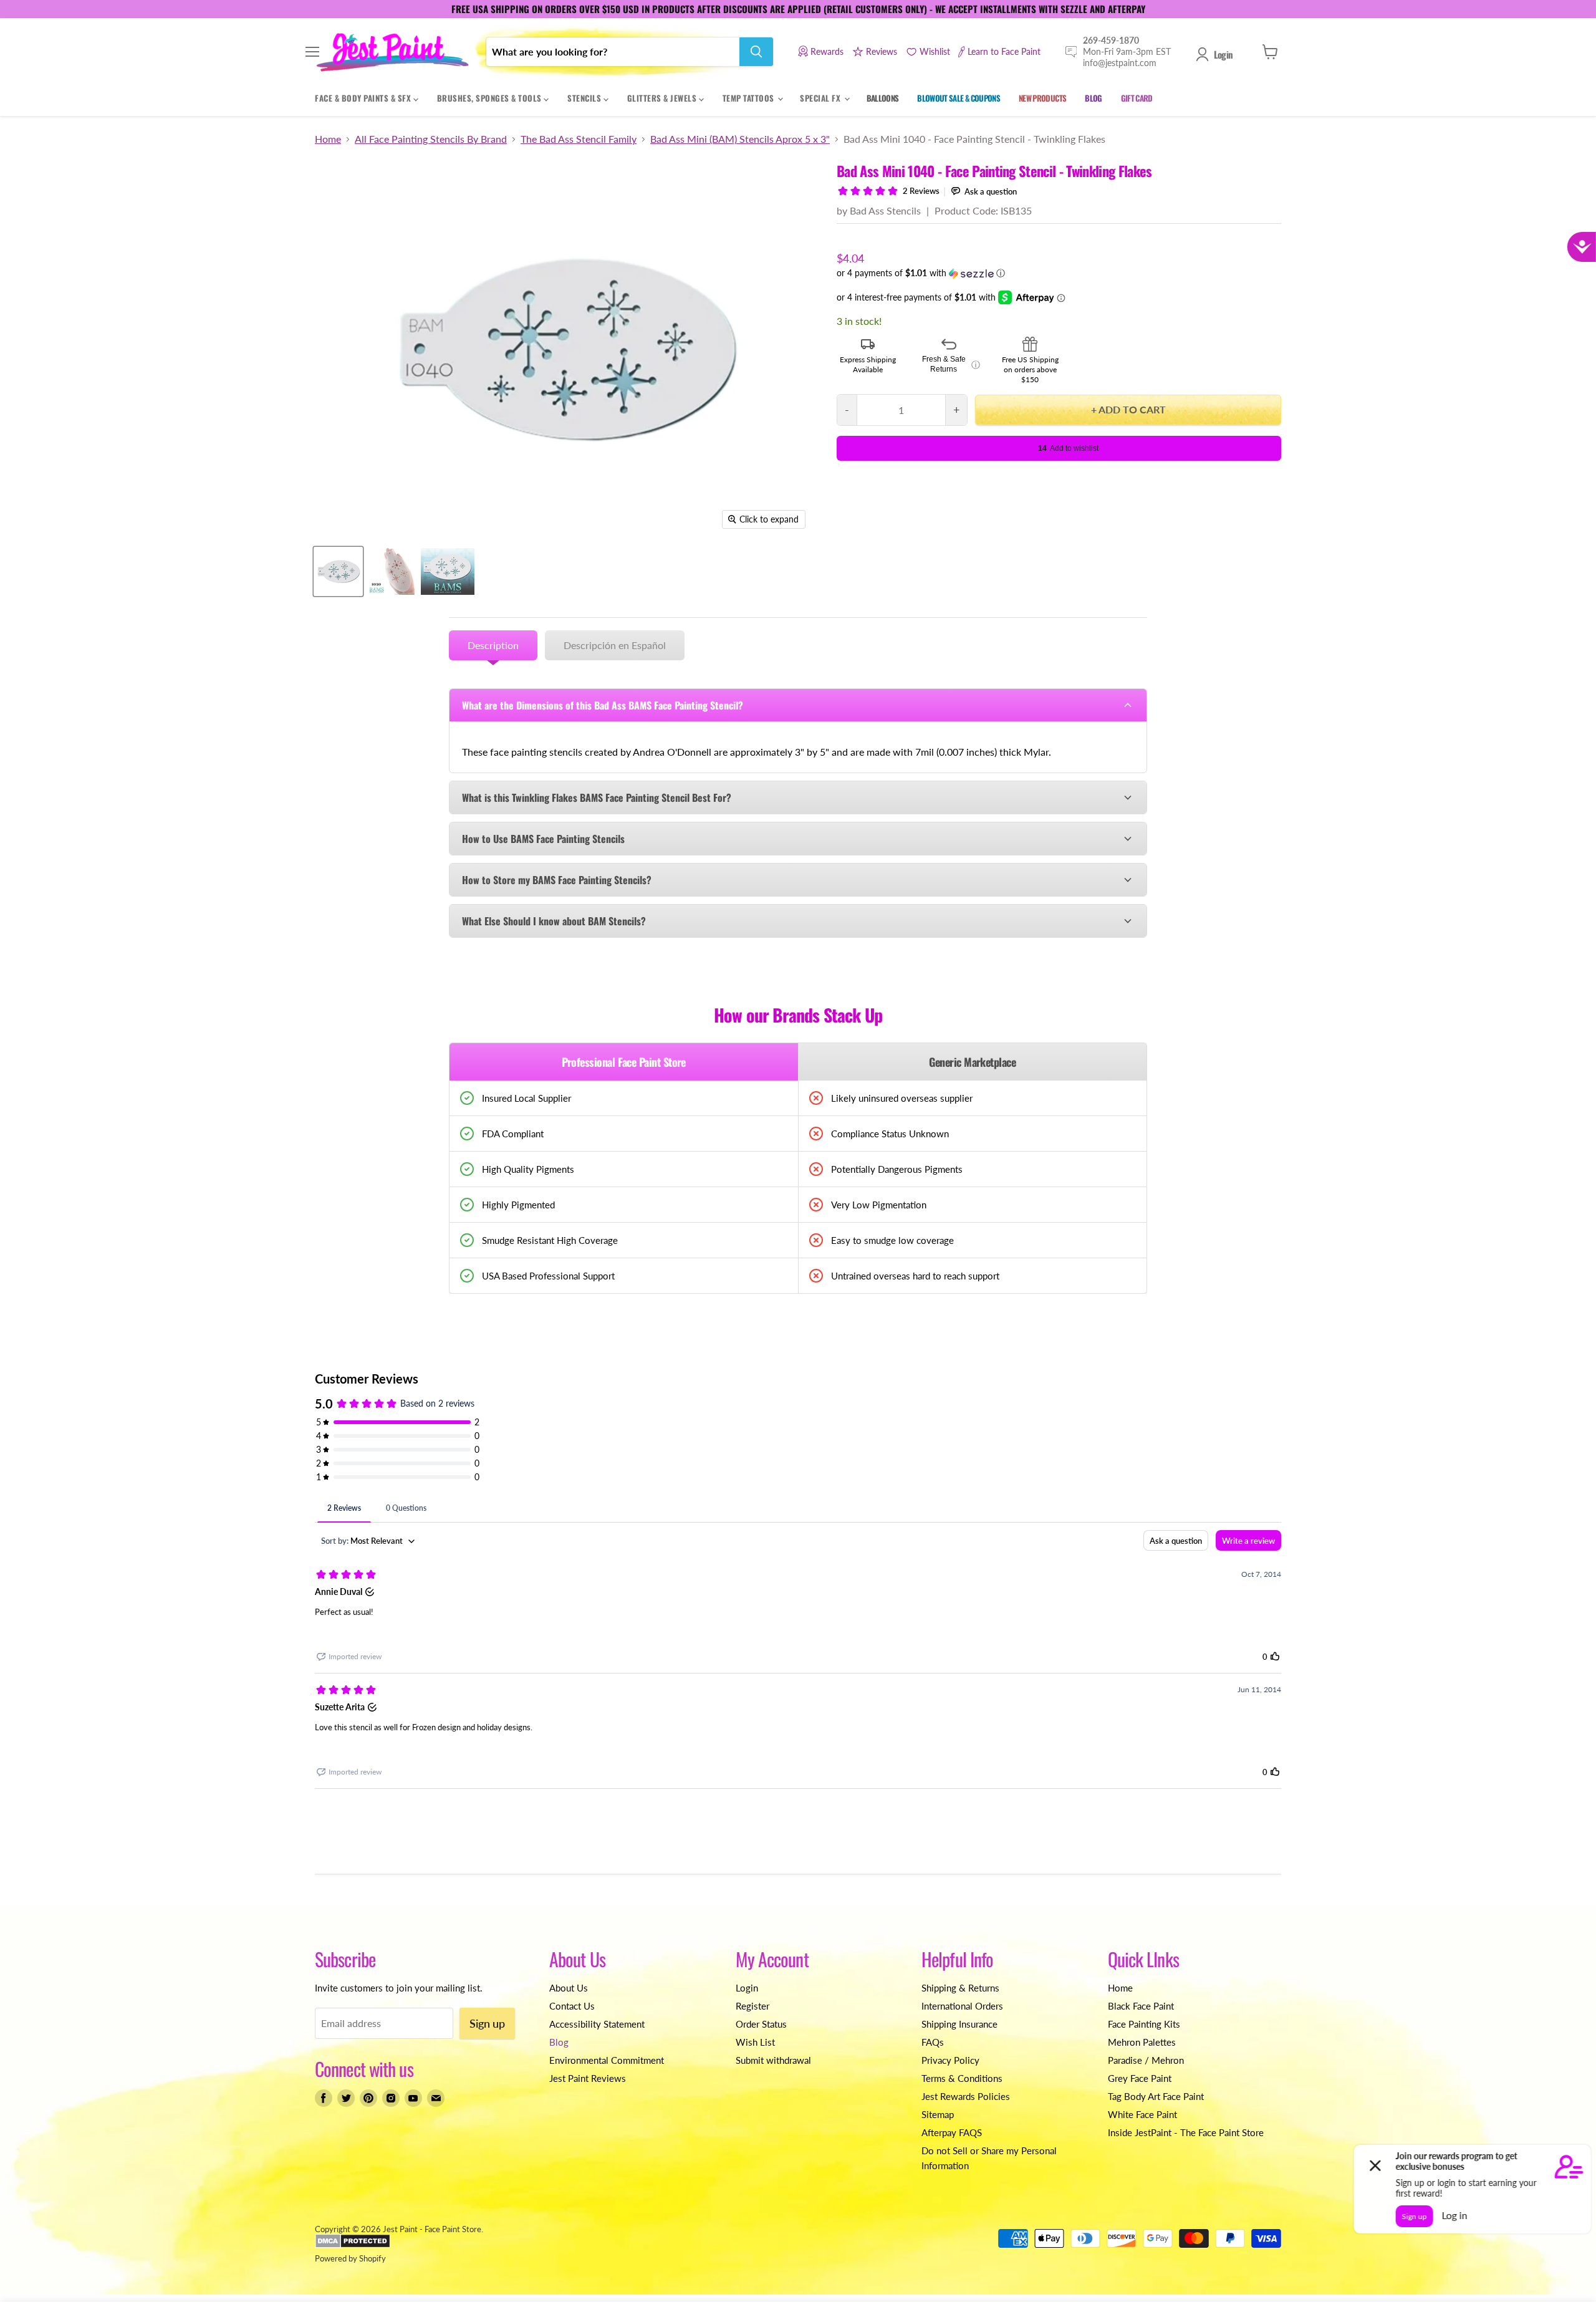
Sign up (487, 2023)
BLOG (1093, 98)
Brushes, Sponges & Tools (491, 98)
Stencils (585, 98)
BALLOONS (883, 98)
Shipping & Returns (960, 1988)
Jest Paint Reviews (588, 2078)
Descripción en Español (615, 645)
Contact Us (572, 2006)
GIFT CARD (1137, 98)
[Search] (756, 52)
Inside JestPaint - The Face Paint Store (1186, 2132)
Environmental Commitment (607, 2060)
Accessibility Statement (597, 2024)
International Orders (962, 2006)
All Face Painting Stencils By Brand (431, 139)
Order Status (761, 2024)
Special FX (821, 98)
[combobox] (613, 52)
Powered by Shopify (350, 2258)
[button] (1059, 273)
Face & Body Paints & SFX (364, 98)
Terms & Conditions (962, 2078)
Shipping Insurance (959, 2024)
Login (1223, 54)
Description (493, 645)
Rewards (827, 51)
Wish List (755, 2042)
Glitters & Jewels (663, 98)
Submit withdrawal (773, 2060)
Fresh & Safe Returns (951, 364)
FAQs (933, 2042)
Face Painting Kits (1144, 2024)
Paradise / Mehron (1146, 2060)
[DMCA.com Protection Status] (353, 2245)
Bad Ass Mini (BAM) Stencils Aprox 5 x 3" (740, 139)
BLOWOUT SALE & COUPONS (959, 98)
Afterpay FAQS (952, 2132)
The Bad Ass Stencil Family (579, 139)
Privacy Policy (950, 2060)
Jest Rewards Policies (966, 2096)
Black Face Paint (1141, 2006)
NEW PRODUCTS (1042, 98)
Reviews (882, 51)
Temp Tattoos (750, 98)
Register (752, 2006)
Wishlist (935, 51)
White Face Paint (1142, 2114)
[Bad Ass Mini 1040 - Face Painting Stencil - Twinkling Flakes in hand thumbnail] (391, 571)
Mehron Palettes (1142, 2042)
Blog (559, 2042)
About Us (569, 1988)
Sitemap (938, 2114)
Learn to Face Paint (1004, 51)
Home (328, 139)
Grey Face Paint (1140, 2078)
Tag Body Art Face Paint (1156, 2096)
